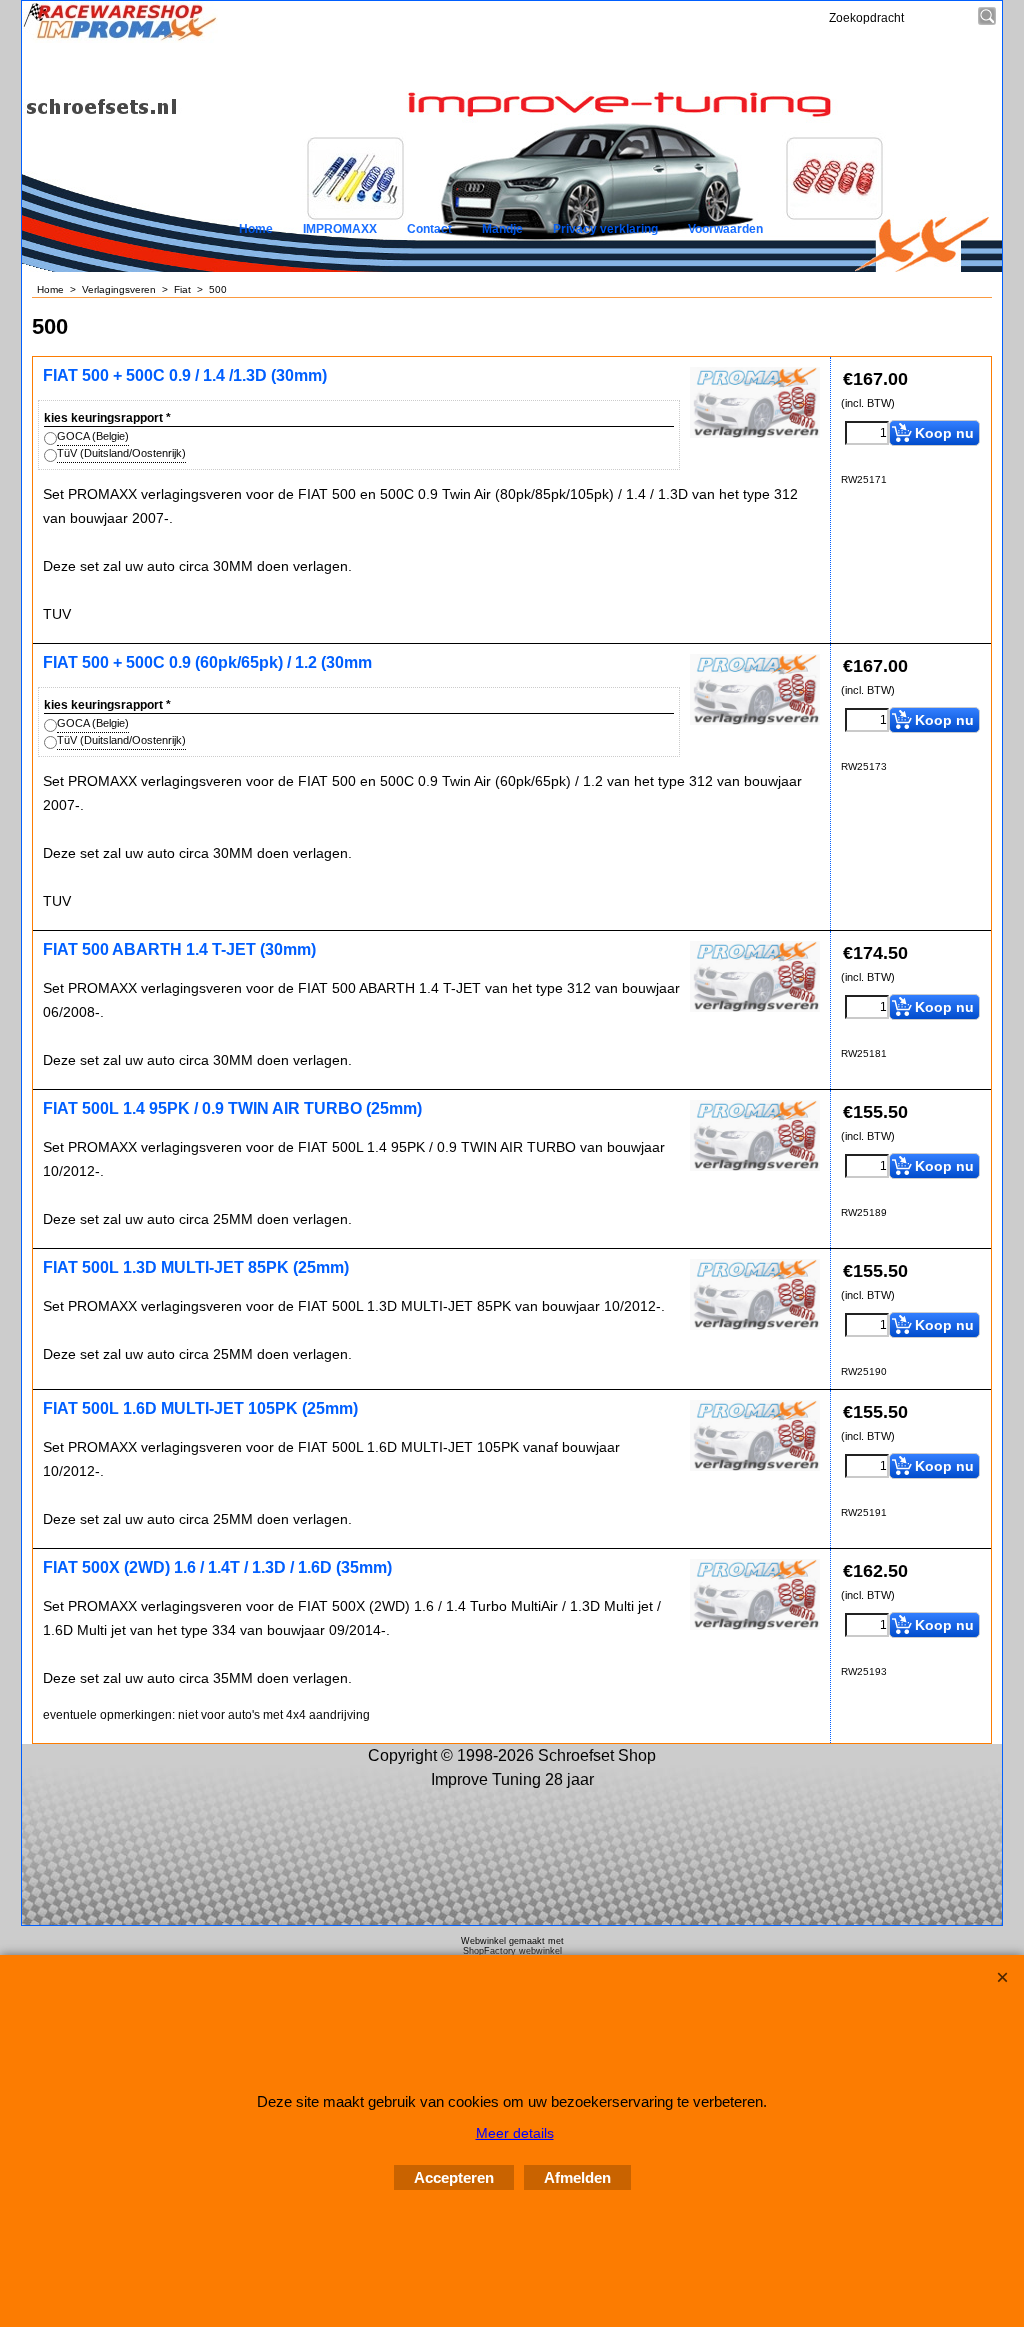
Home (256, 229)
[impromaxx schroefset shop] (120, 37)
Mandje (502, 229)
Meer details (515, 2133)
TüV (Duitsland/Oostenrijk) (121, 453)
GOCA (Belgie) (93, 436)
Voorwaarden (725, 229)
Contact (429, 229)
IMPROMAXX (340, 229)
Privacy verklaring (605, 229)
